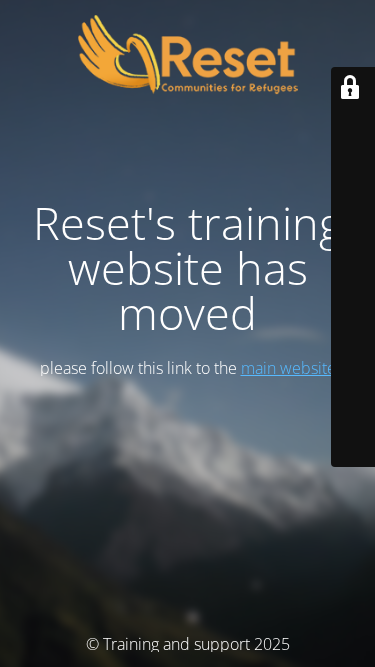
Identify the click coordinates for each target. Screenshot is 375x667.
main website (288, 368)
